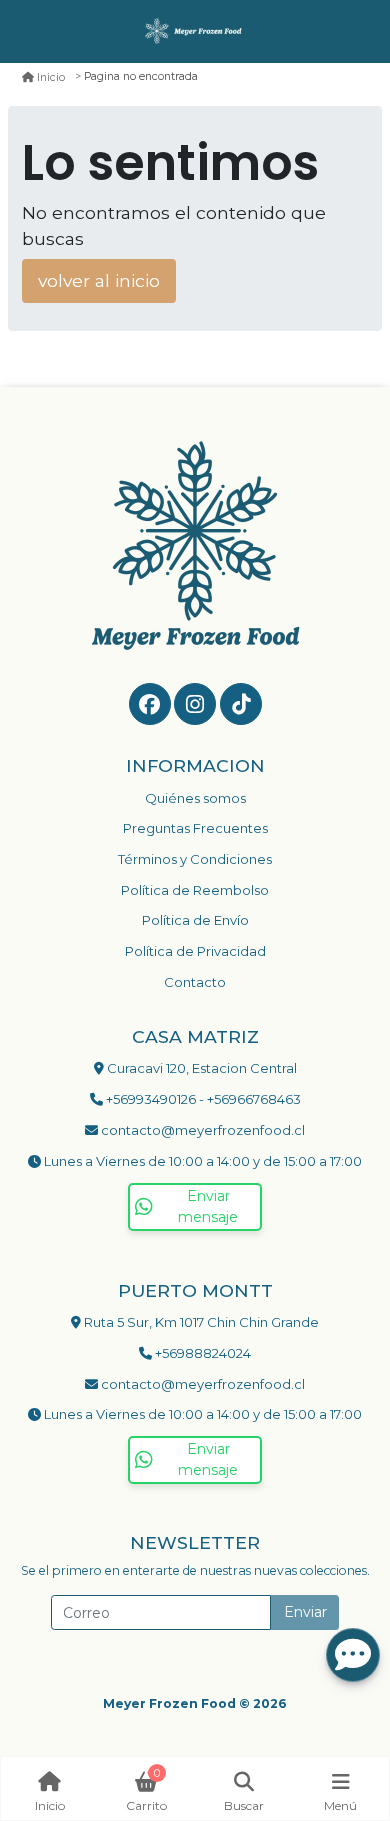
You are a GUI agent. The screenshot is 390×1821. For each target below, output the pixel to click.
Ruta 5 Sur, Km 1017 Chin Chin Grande (200, 1322)
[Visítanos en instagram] (195, 704)
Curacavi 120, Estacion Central (200, 1068)
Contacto (195, 982)
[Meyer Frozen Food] (195, 31)
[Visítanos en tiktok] (241, 704)
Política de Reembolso (195, 890)
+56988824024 (201, 1353)
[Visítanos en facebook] (150, 704)
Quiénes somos (195, 798)
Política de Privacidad (195, 951)
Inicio (51, 77)
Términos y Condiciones (195, 859)
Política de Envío (195, 920)
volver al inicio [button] (99, 280)
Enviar (305, 1612)
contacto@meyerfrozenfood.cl (201, 1130)
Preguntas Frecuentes (195, 828)
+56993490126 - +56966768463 (202, 1099)
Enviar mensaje (208, 1206)
